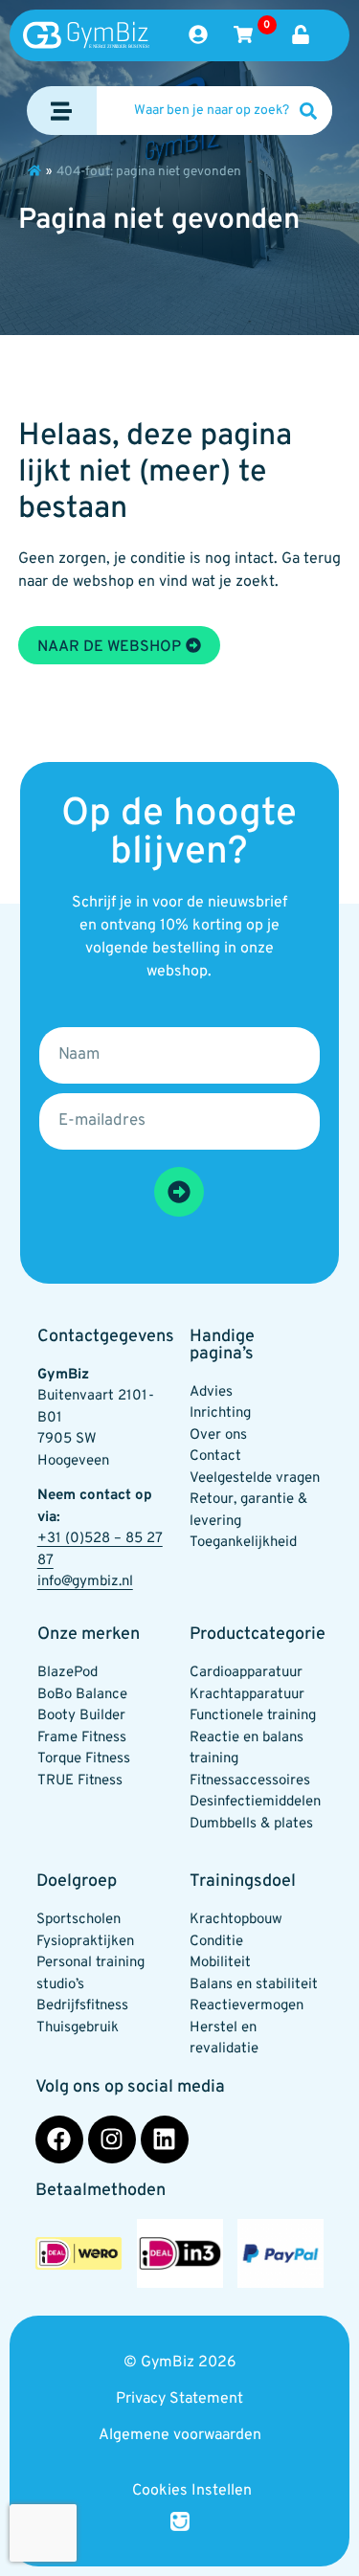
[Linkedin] (165, 2139)
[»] (34, 170)
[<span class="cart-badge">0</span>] (243, 34)
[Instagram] (112, 2139)
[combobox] (215, 111)
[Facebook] (59, 2139)
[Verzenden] (179, 1192)
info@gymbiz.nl (85, 1582)
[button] (62, 111)
